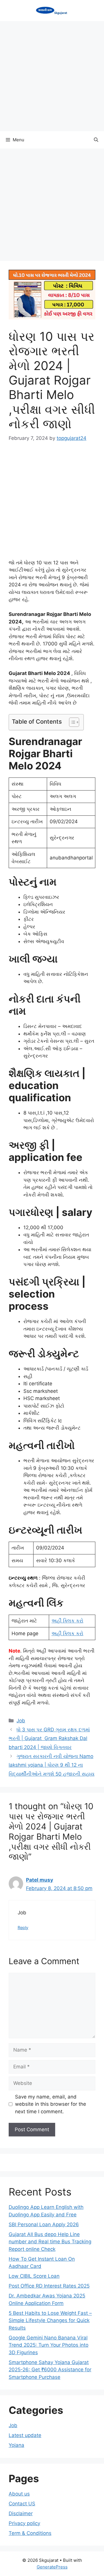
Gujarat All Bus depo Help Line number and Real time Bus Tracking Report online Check (50, 2242)
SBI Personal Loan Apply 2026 (44, 2224)
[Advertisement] (52, 76)
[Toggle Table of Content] (71, 722)
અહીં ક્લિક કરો (67, 1621)
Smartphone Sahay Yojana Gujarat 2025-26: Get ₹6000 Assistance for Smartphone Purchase (50, 2370)
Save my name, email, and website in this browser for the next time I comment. (51, 2104)
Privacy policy (24, 2523)
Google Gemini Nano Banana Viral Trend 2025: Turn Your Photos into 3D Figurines (49, 2345)
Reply (23, 1928)
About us (19, 2494)
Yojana (16, 2445)
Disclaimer (21, 2513)
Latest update (25, 2435)
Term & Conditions (30, 2533)
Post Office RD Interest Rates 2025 (49, 2286)
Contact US (22, 2504)
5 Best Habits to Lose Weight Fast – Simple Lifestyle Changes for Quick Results (50, 2320)
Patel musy (40, 1880)
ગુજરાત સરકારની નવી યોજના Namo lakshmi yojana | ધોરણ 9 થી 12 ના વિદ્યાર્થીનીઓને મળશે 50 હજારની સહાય (52, 1765)
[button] (96, 140)
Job (21, 1721)
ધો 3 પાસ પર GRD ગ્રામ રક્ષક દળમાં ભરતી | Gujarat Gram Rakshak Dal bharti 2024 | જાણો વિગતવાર (49, 1738)
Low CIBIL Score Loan (34, 2276)
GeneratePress (52, 2567)
